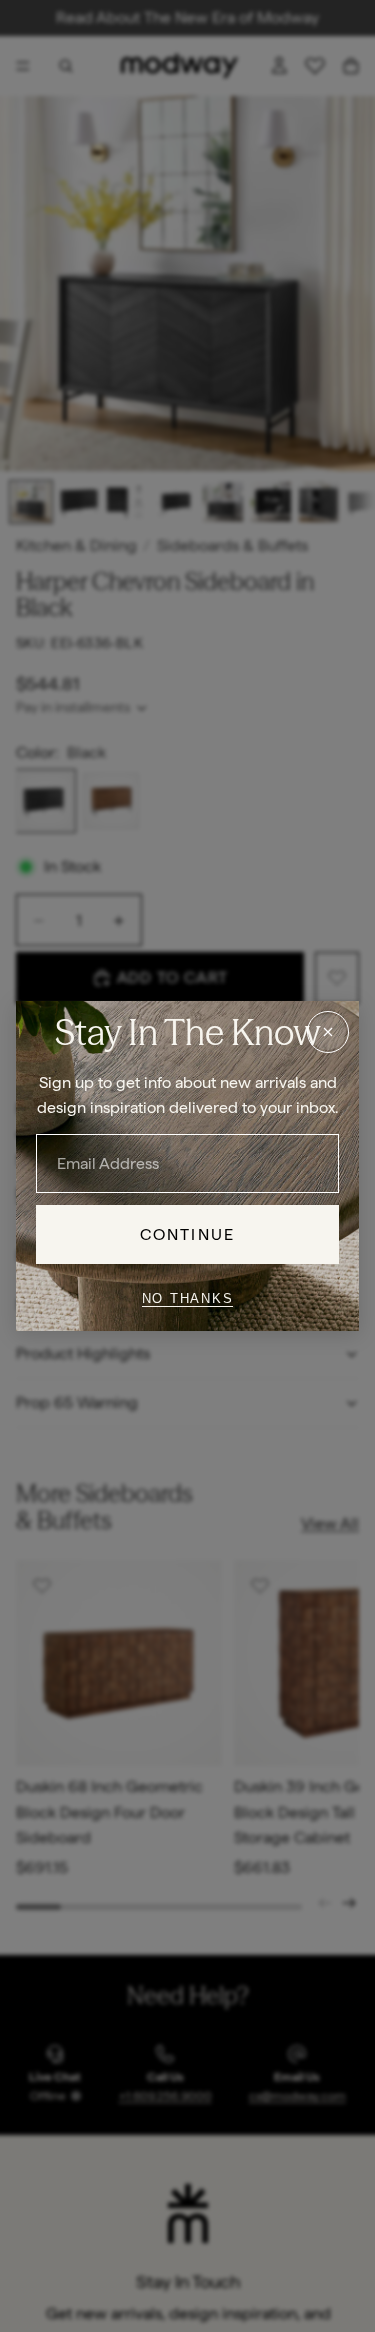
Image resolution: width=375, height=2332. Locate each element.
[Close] (328, 1032)
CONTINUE (187, 1234)
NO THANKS (188, 1298)
